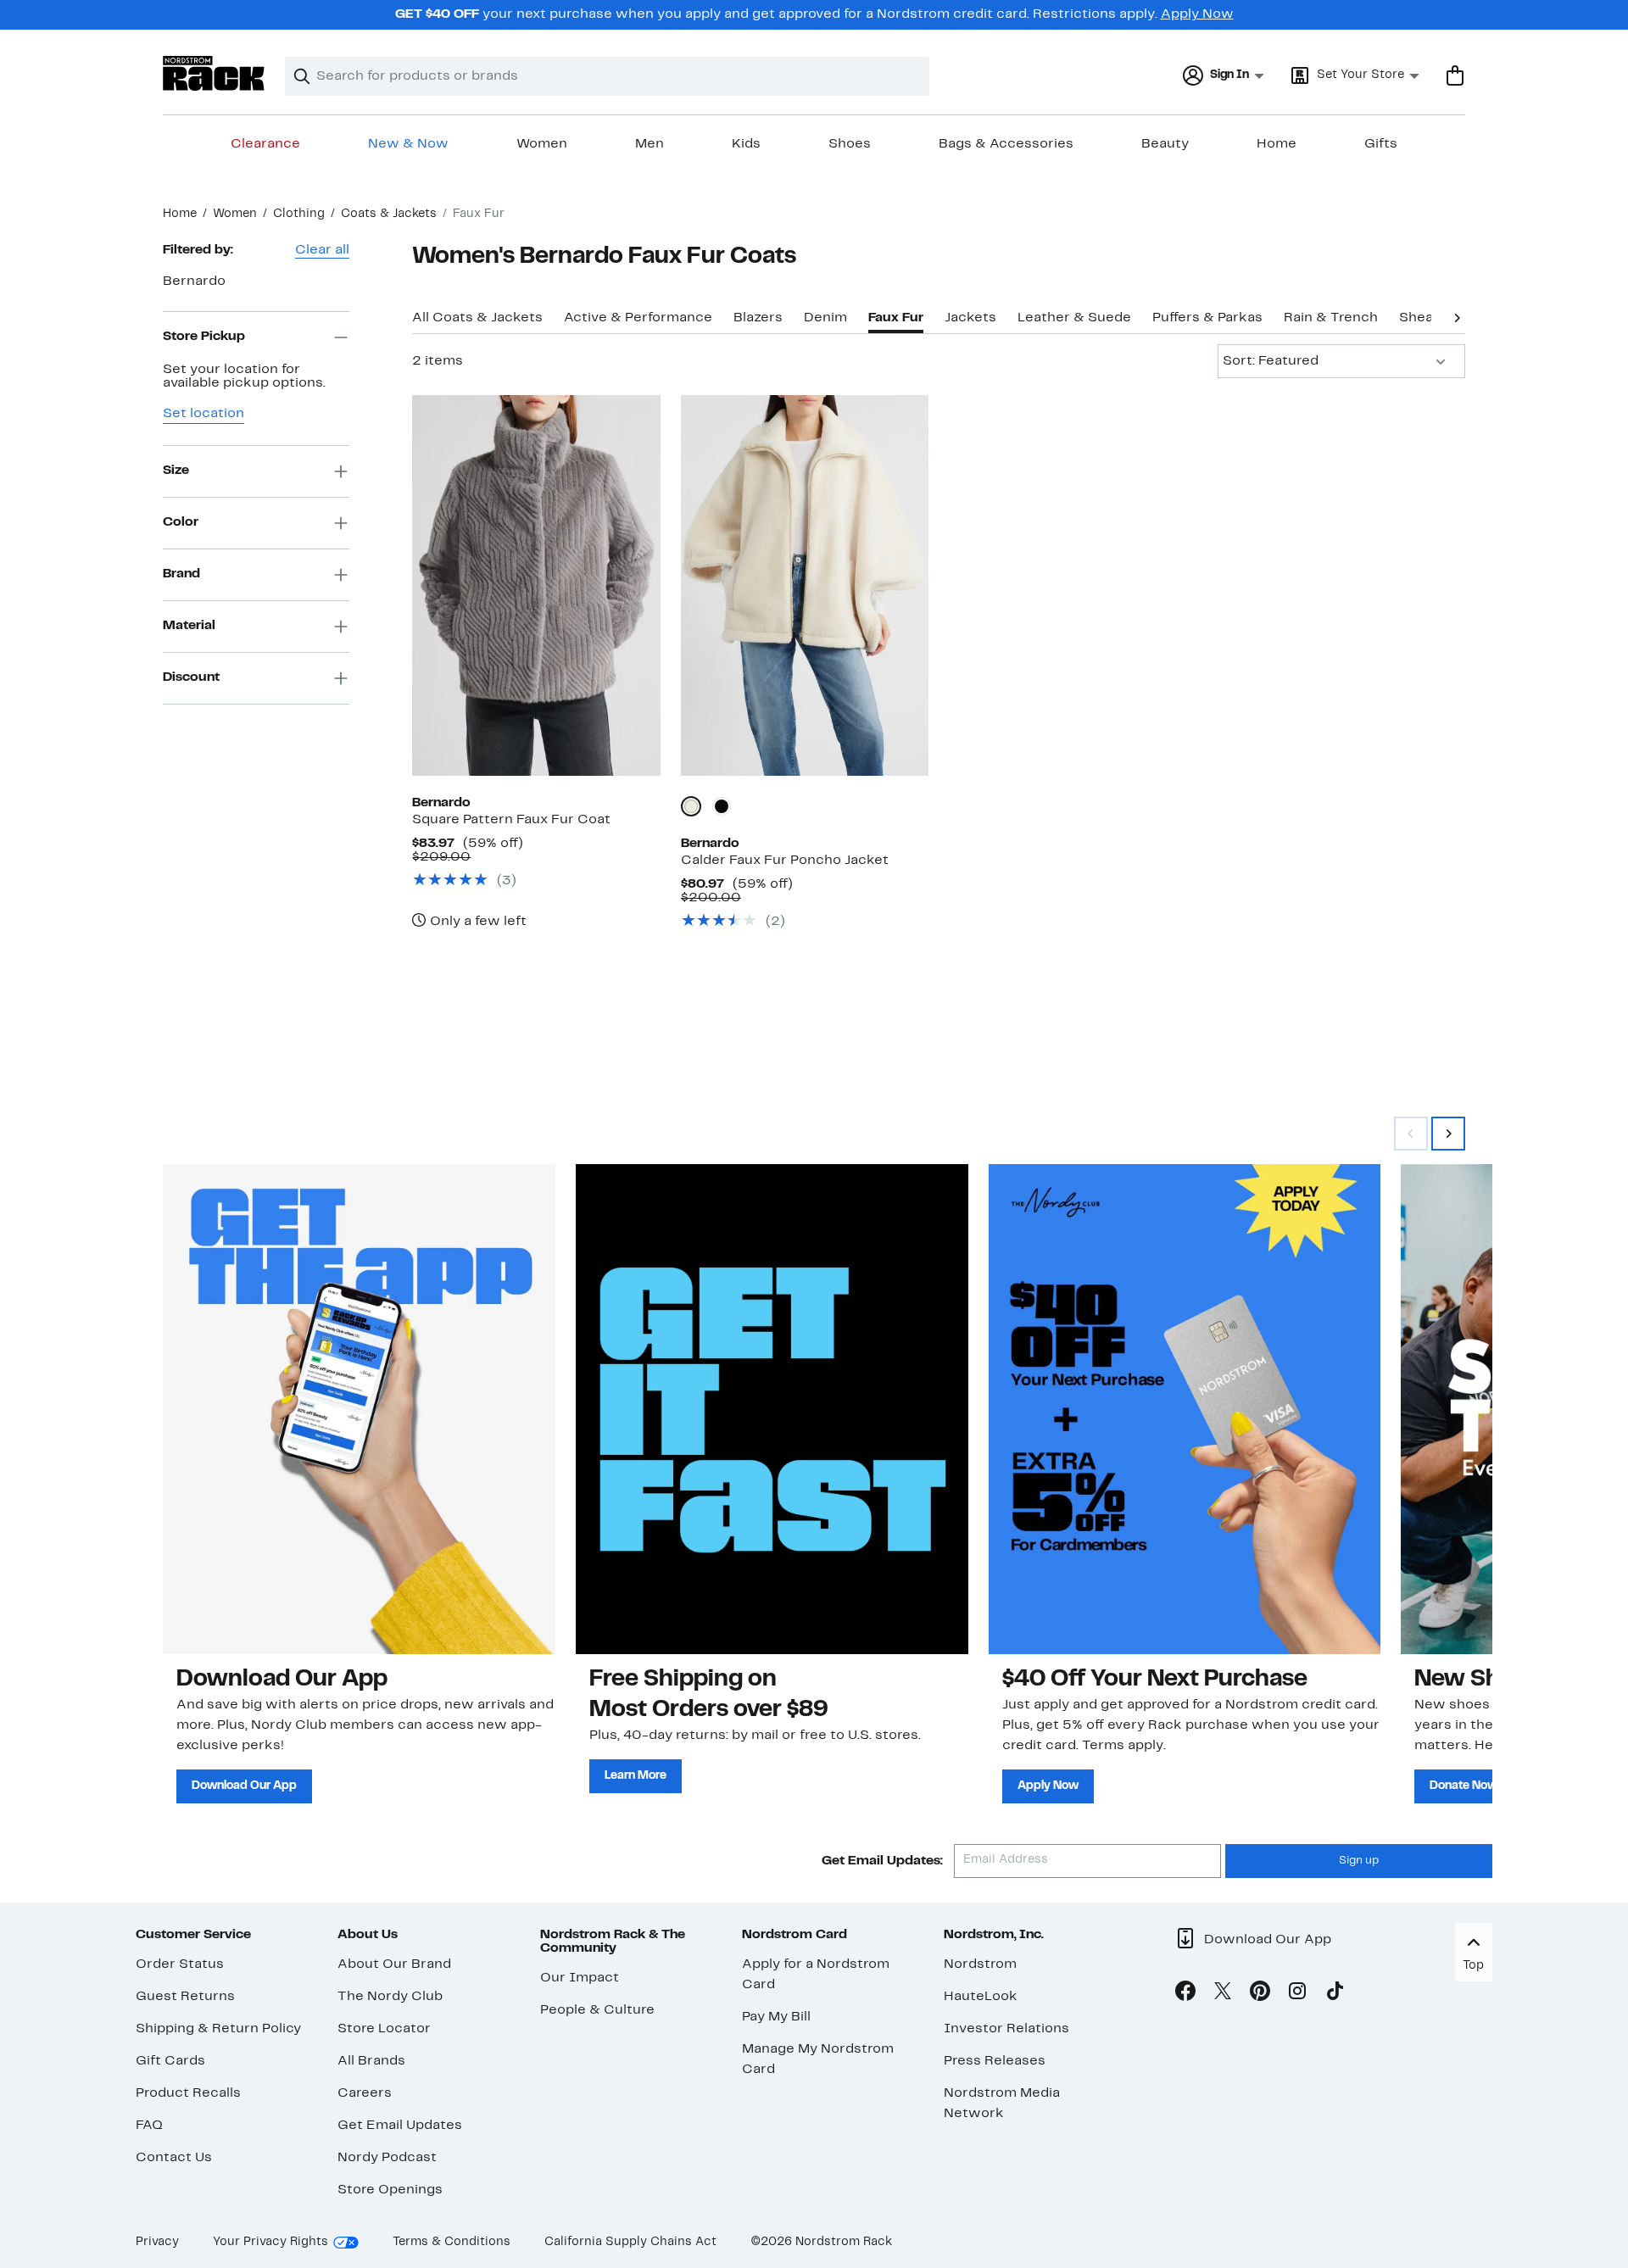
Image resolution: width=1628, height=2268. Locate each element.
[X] (1223, 1994)
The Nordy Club (390, 1997)
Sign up (1359, 1861)
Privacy (157, 2242)
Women (542, 144)
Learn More (636, 1776)
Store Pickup (204, 337)
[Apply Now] (1185, 1409)
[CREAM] (691, 806)
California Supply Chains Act (630, 2242)
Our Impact (580, 1978)
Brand (181, 574)
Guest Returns (185, 1997)
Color (181, 522)
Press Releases (995, 2061)
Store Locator (384, 2029)
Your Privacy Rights (270, 2242)
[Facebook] (1185, 1994)
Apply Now (1197, 14)
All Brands (371, 2061)
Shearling (1431, 318)
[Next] (1457, 316)
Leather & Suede (1074, 318)
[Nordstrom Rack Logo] (214, 73)
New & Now (408, 144)
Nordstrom (980, 1964)
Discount (191, 677)
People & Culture (597, 2010)
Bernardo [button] (194, 281)
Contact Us (174, 2158)
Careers (365, 2093)
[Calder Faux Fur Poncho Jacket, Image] (805, 585)
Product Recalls (188, 2093)
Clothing (299, 214)
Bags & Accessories (1006, 144)
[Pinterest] (1260, 1994)
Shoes (850, 144)
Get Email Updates (400, 2126)
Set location (203, 414)
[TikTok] (1335, 1994)
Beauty (1165, 144)
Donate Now (1464, 1786)
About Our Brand (394, 1964)
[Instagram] (1297, 1994)
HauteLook (981, 1997)
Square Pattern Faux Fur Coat (511, 820)
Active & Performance (638, 318)
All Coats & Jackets (477, 318)
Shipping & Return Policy (218, 2029)
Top (1473, 1966)
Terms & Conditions (452, 2242)
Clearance (265, 144)
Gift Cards (170, 2061)
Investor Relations (1006, 2029)
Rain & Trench (1331, 318)
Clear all (322, 250)
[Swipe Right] (1448, 1134)
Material (189, 626)
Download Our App (244, 1786)
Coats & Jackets (389, 214)
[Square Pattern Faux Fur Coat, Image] (536, 585)
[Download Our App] (359, 1409)
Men (650, 144)
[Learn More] (772, 1409)
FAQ (149, 2126)
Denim (825, 318)
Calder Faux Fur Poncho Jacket (785, 861)
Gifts (1381, 144)
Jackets (970, 318)
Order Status (180, 1964)
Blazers (758, 318)
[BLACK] (722, 806)
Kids (746, 144)
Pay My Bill (776, 2017)
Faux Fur (896, 318)
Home (1277, 144)
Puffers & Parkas (1207, 318)
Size (176, 471)
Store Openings (390, 2190)
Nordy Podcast (387, 2158)
